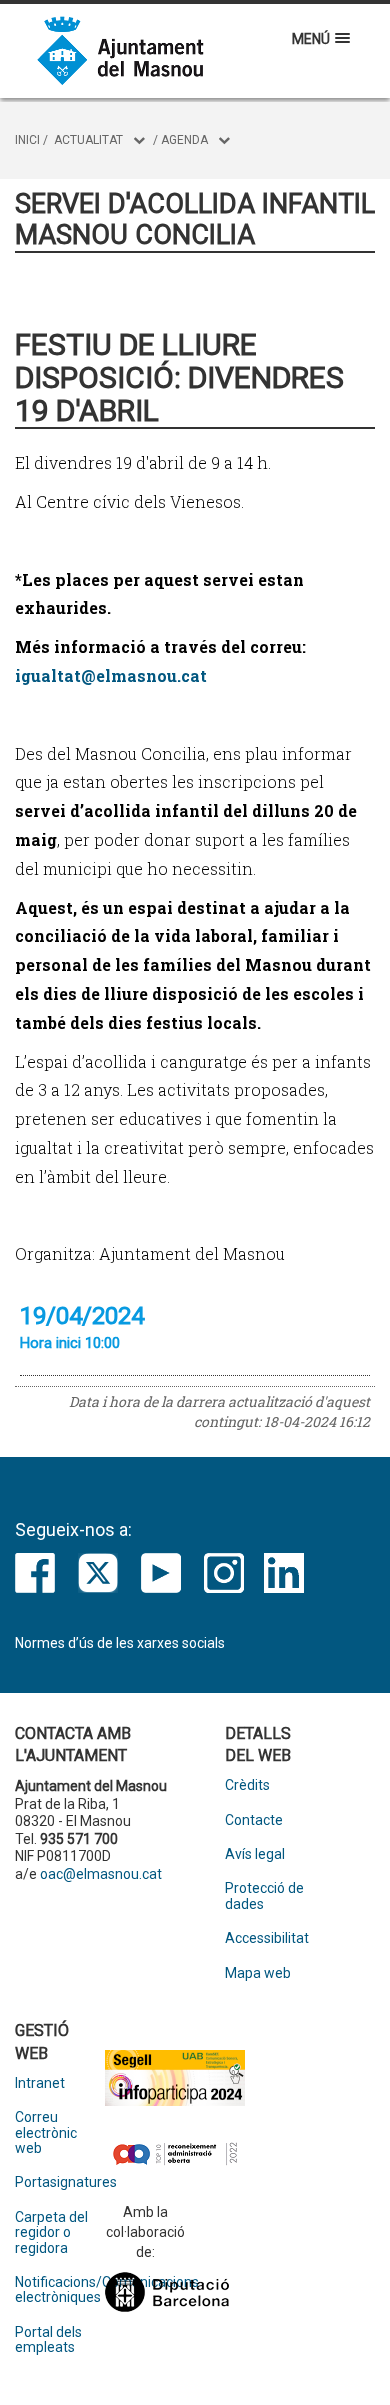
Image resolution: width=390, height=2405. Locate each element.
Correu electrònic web (46, 2133)
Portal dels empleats (48, 2340)
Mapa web (258, 1973)
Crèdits (247, 1785)
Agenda (184, 140)
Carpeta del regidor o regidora (51, 2233)
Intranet (40, 2083)
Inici (27, 140)
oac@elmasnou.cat (101, 1874)
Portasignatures (60, 2182)
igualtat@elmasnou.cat (111, 675)
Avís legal (255, 1854)
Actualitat (88, 140)
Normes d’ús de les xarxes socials (120, 1643)
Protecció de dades (264, 1896)
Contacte (254, 1820)
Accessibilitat (267, 1938)
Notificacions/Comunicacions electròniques (60, 2290)
